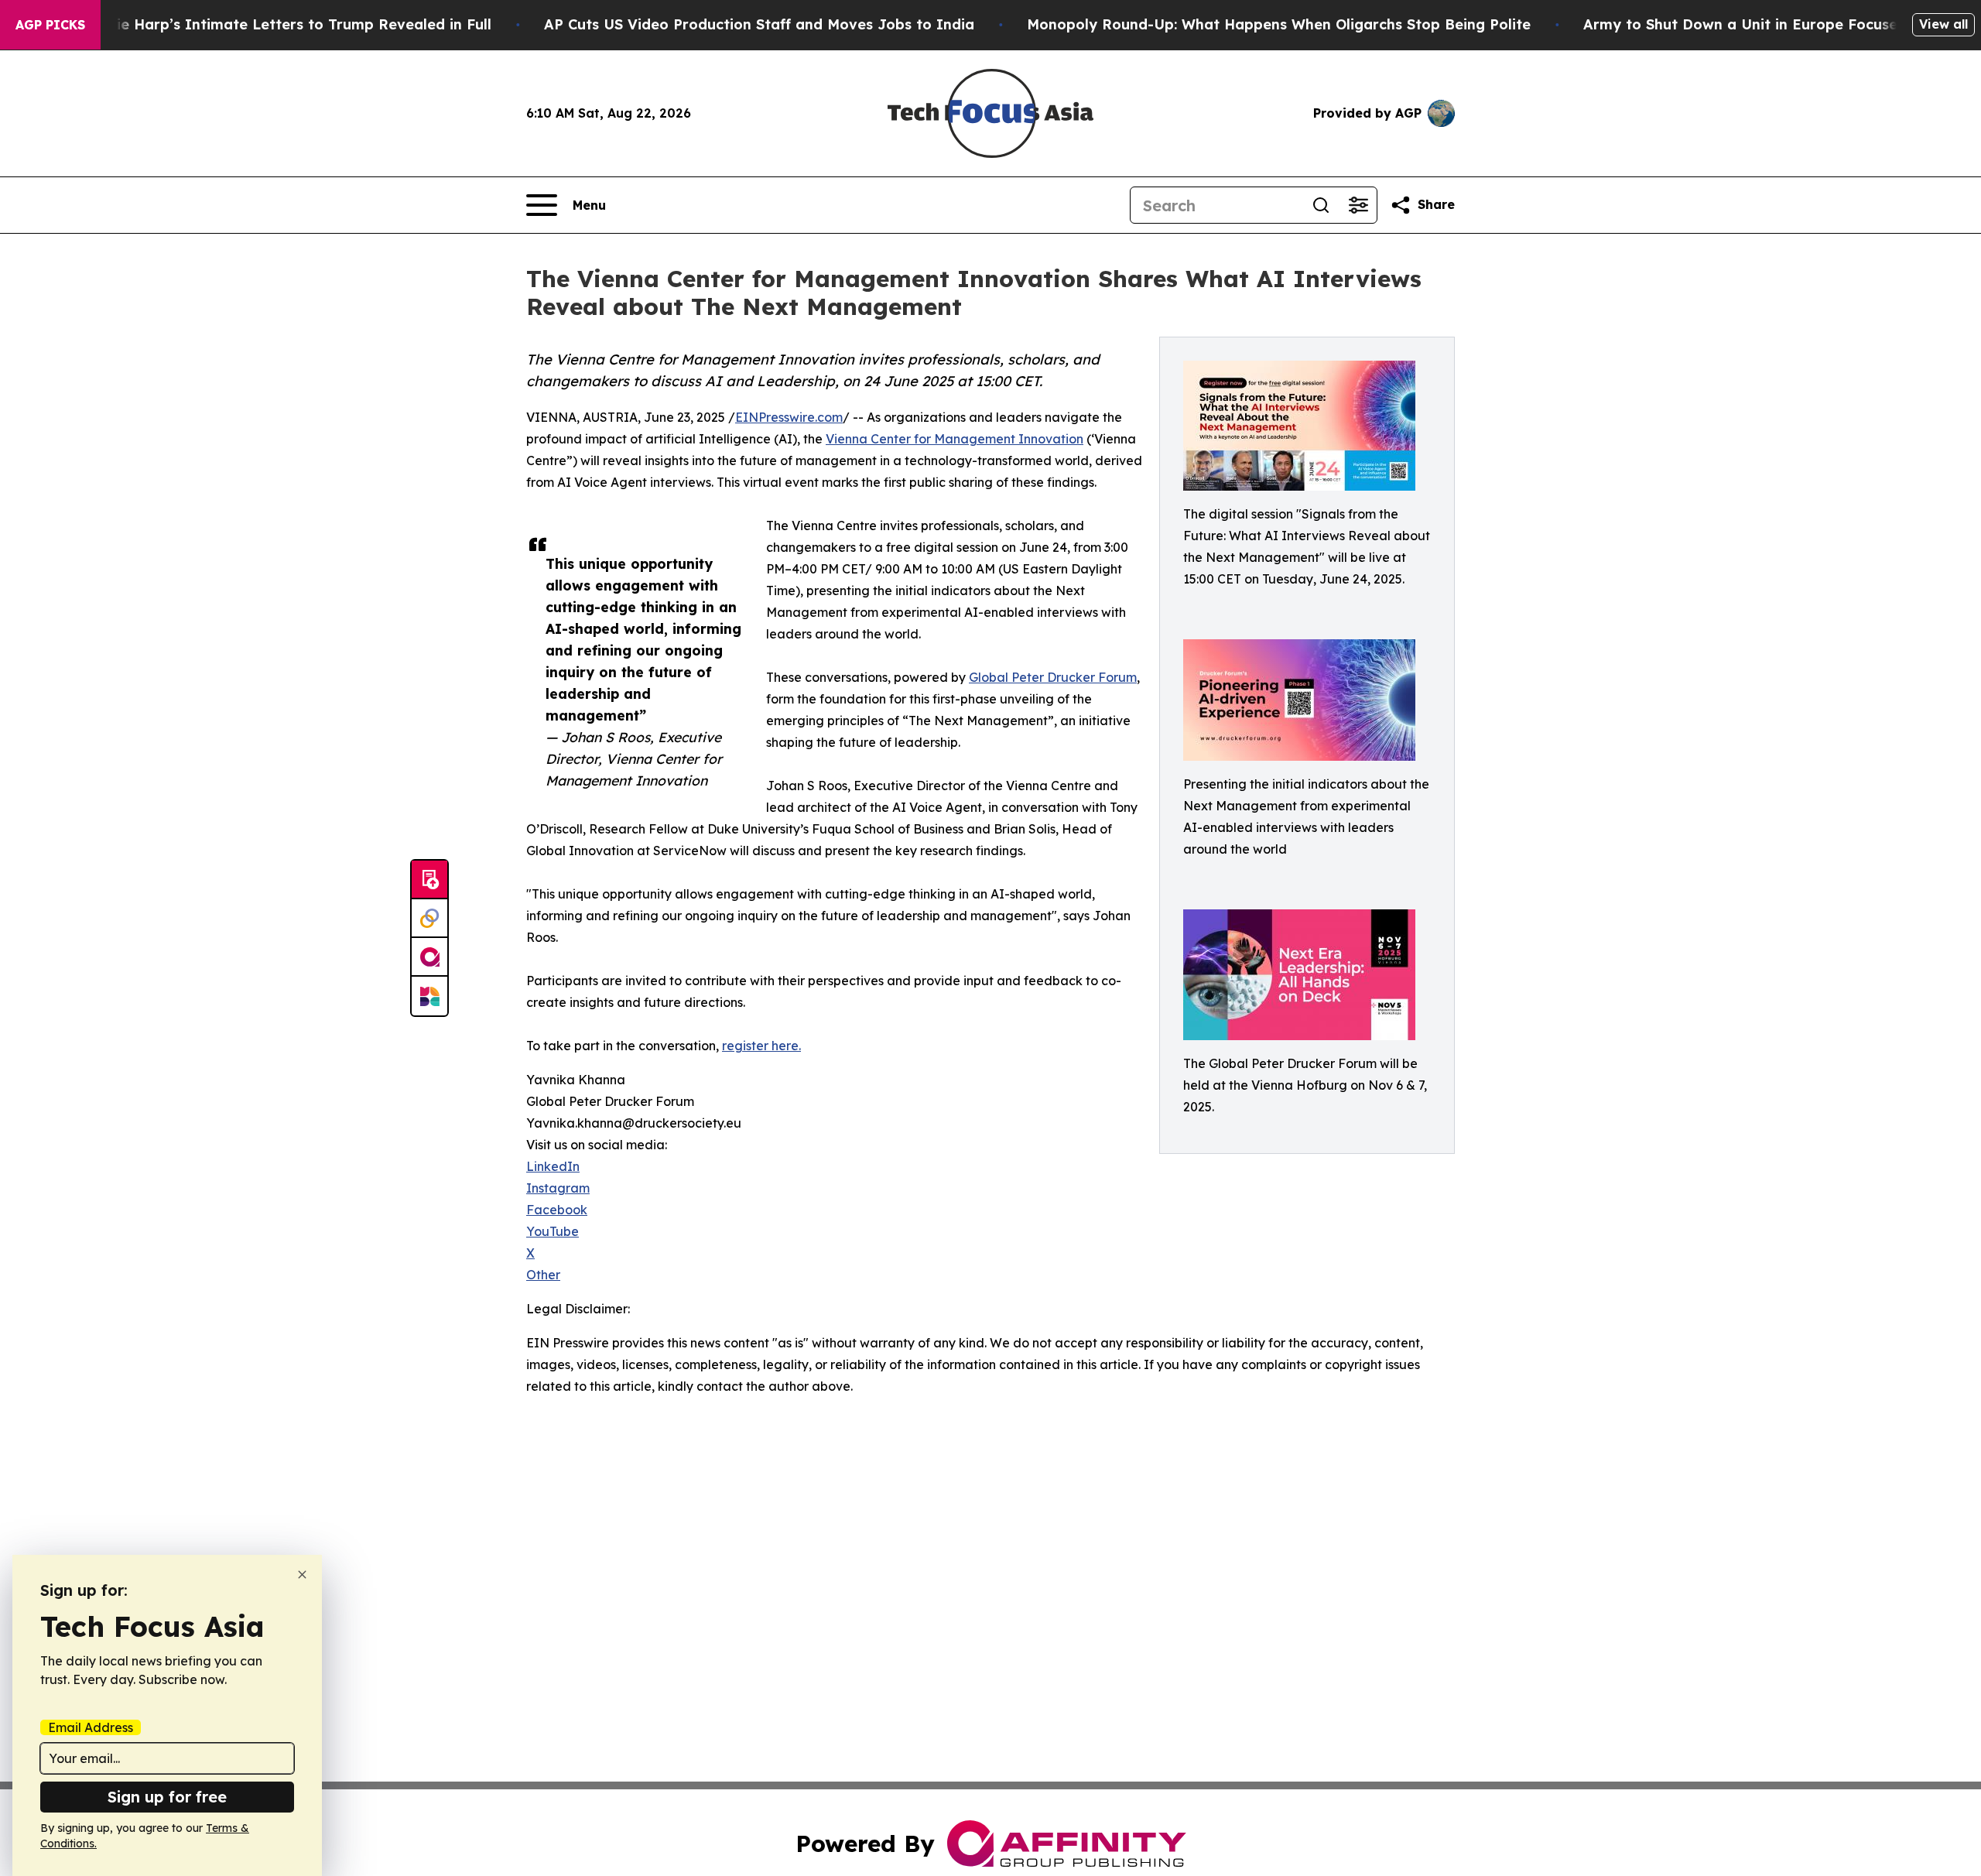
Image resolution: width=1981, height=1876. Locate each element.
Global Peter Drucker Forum (1053, 677)
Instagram (558, 1188)
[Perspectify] (429, 919)
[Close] (302, 1575)
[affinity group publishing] (429, 957)
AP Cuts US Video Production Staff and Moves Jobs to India (759, 24)
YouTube (553, 1231)
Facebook (557, 1210)
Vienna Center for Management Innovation (955, 439)
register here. (761, 1046)
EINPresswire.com (789, 417)
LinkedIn (553, 1166)
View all (1943, 24)
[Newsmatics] (429, 996)
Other (543, 1275)
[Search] (1321, 205)
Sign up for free (167, 1797)
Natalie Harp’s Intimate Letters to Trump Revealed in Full (284, 24)
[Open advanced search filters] (1358, 205)
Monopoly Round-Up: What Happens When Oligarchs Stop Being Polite (1279, 24)
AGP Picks (50, 25)
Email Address (91, 1727)
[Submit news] (429, 880)
